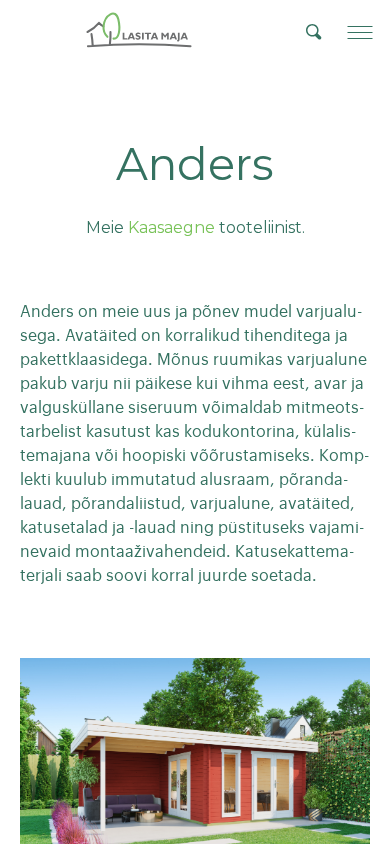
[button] (360, 32)
